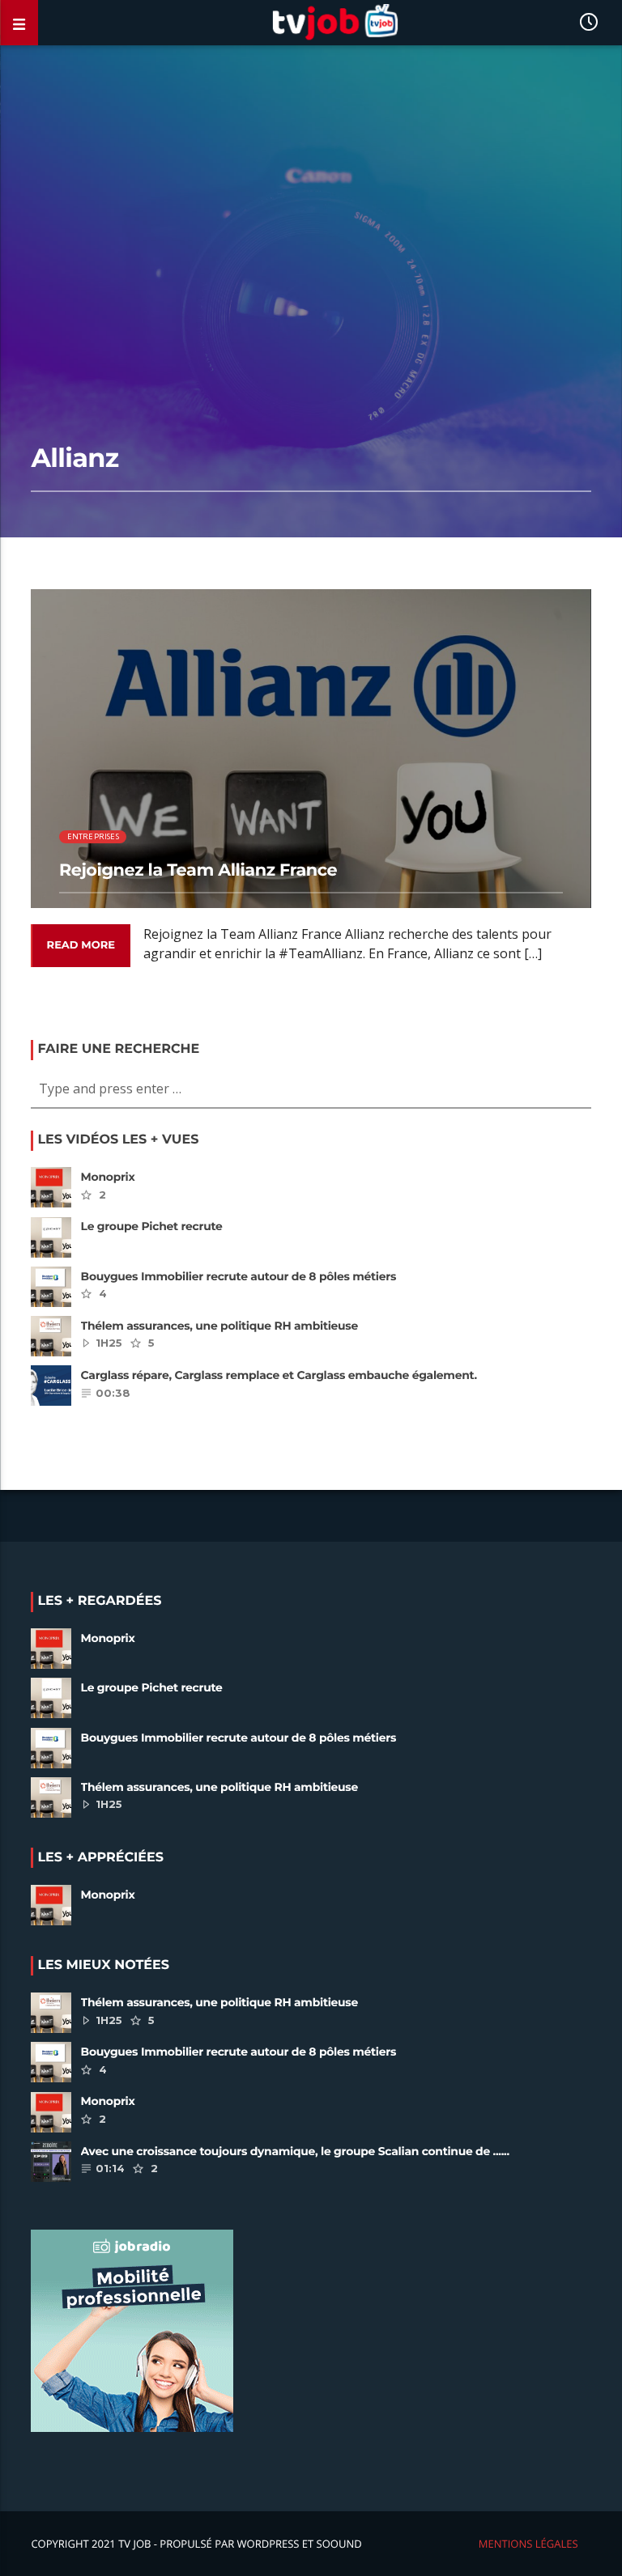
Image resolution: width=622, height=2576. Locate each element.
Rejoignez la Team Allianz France (198, 870)
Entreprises (93, 836)
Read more (81, 945)
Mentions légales (528, 2544)
